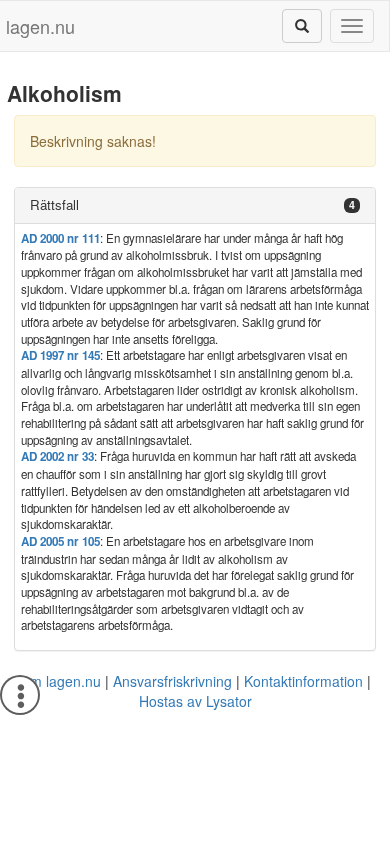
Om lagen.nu (60, 681)
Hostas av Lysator (195, 701)
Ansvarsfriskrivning (172, 681)
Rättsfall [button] (54, 204)
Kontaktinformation (303, 681)
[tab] (195, 205)
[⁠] (302, 26)
